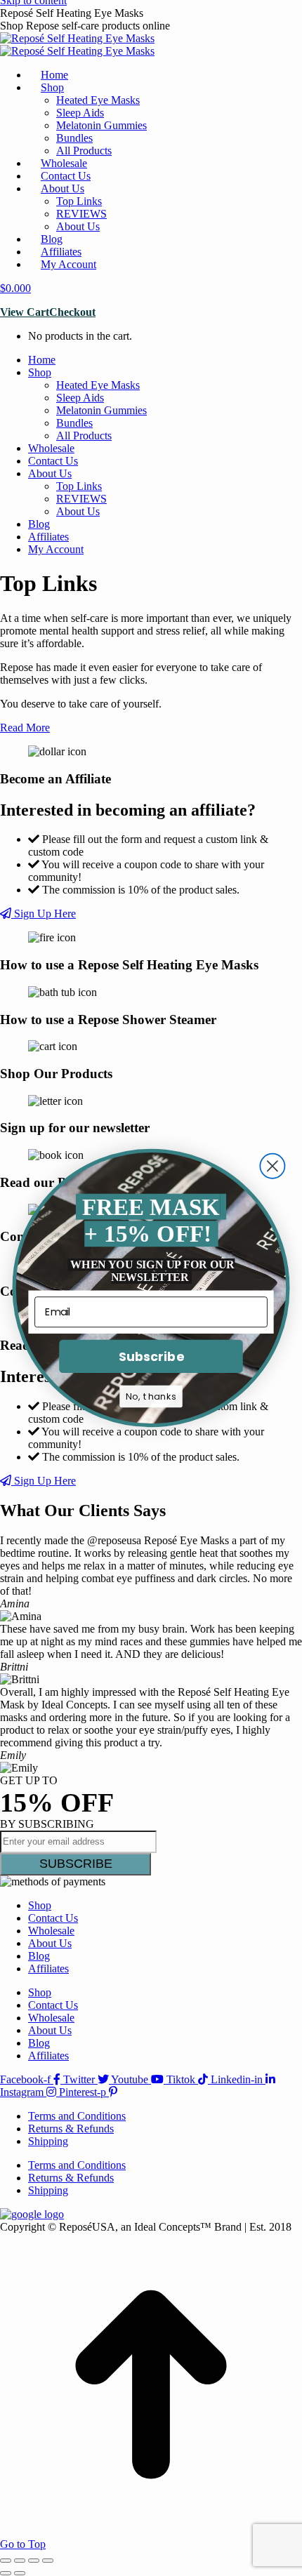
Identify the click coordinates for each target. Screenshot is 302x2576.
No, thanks (151, 1397)
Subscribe (151, 1356)
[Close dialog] (272, 1166)
